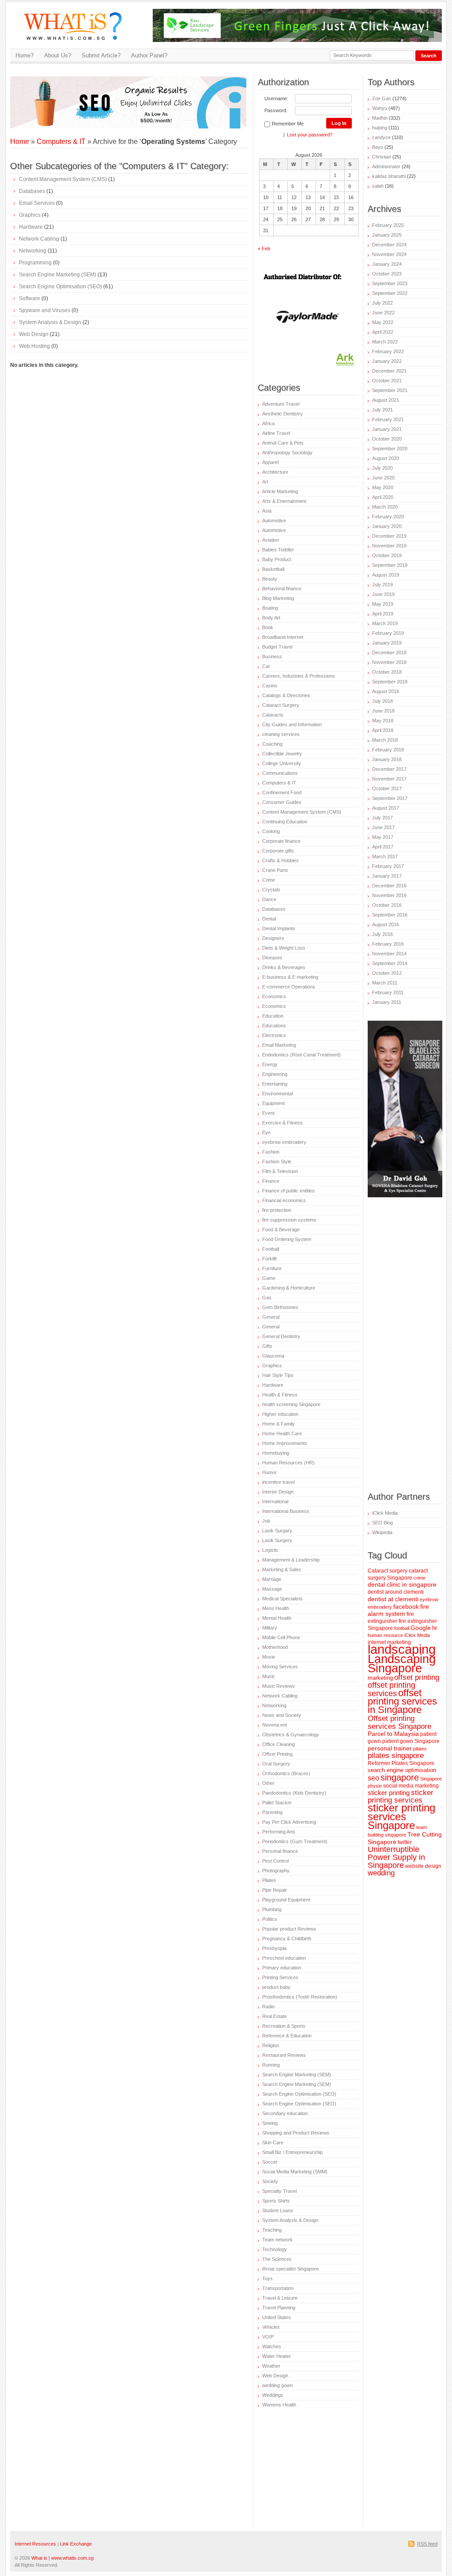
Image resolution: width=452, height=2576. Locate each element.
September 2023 (390, 283)
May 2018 (383, 720)
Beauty (270, 579)
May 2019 (383, 604)
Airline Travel (276, 433)
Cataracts (273, 715)
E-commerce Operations (289, 987)
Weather (271, 2366)
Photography (276, 1871)
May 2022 (383, 322)
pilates (420, 1749)
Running (271, 2065)
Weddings (273, 2395)
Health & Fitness (280, 1395)
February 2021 (388, 419)
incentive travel (278, 1482)
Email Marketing (279, 1045)
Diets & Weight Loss (284, 948)
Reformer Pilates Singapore (401, 1763)
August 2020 (386, 458)
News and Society (282, 1715)
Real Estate (275, 2016)
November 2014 (389, 954)
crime (420, 1578)
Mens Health (276, 1608)
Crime (269, 880)
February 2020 (388, 517)
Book (268, 627)
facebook (406, 1607)
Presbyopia (274, 1948)
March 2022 (385, 342)
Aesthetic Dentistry (282, 414)
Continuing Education (285, 822)
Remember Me (288, 124)
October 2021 (387, 381)
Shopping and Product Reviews (296, 2133)
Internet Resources (35, 2544)
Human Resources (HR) (288, 1463)
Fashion (271, 1152)
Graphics (30, 215)
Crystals (271, 890)
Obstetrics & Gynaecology (291, 1735)
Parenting (272, 1812)
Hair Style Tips (278, 1375)
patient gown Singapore (411, 1741)
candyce (381, 137)
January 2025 (387, 235)
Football (271, 1249)
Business (272, 656)
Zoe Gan (382, 98)
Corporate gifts (278, 851)
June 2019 (383, 594)
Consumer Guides (282, 802)
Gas (267, 1297)
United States (277, 2317)
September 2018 (390, 682)
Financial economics (284, 1200)
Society (270, 2181)
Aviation (271, 540)
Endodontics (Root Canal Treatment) (301, 1055)
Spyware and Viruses (45, 310)
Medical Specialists (282, 1599)
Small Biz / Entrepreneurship (292, 2152)
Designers (273, 938)
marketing (380, 1678)
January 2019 (387, 643)
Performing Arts (279, 1832)
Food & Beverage (281, 1230)
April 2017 (383, 847)
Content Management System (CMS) (63, 179)
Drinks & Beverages (284, 967)
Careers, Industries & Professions (299, 676)
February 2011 (388, 992)
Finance (271, 1181)
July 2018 (382, 701)
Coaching (272, 744)
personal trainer (390, 1748)
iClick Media (385, 1513)
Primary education (282, 1968)
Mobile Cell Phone (281, 1637)
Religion (271, 2045)
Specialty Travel (279, 2191)
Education (273, 1016)
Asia (267, 511)
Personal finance (280, 1851)
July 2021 (382, 410)
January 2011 (387, 1002)
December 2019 (389, 536)
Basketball (273, 569)
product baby (276, 1987)
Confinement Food (282, 792)
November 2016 (389, 895)
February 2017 (388, 866)
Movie (269, 1657)
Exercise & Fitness (282, 1123)
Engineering (275, 1074)
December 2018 (389, 652)
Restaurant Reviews (284, 2055)
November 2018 (389, 662)
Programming (35, 263)
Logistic (270, 1550)
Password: (276, 110)
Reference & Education (287, 2036)
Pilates (269, 1880)
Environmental (277, 1094)
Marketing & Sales (282, 1569)
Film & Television (280, 1171)
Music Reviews (279, 1686)
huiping (380, 128)
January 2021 (387, 429)
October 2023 (387, 274)
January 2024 (387, 264)
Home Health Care (282, 1433)
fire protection (277, 1210)
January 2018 (387, 759)
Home (20, 141)
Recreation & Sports (284, 2026)
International (275, 1501)
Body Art (271, 618)
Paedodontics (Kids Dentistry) (294, 1793)
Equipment (273, 1103)
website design (423, 1866)
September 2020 (390, 449)
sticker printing (389, 1793)
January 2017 (387, 876)
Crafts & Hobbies (281, 860)
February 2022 (388, 351)
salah (378, 186)
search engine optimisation (402, 1770)
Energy (270, 1064)
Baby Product (277, 559)
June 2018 (383, 711)
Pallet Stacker (277, 1803)
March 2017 (385, 856)
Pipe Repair (275, 1890)
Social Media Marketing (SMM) (295, 2172)
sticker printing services (401, 1796)
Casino (270, 686)
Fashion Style (277, 1162)
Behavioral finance (282, 588)
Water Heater (277, 2356)
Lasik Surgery (277, 1540)
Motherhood (275, 1647)
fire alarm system (398, 1610)
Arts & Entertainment (284, 501)
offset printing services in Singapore (402, 1701)
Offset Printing (277, 1754)
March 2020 (385, 507)
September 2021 (390, 390)
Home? (24, 55)
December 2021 (389, 371)
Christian (382, 157)
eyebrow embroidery (284, 1142)
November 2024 (389, 254)
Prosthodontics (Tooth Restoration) (300, 1997)
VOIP (268, 2337)
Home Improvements (285, 1443)
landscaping (402, 1649)
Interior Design (278, 1492)
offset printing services (392, 1689)
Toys (267, 2278)
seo (373, 1778)
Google (421, 1628)
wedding (381, 1873)
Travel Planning (279, 2308)
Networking (33, 251)
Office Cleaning (279, 1744)
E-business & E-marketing (290, 977)
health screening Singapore (291, 1404)
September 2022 (390, 293)
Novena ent (275, 1725)
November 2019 (389, 546)
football (402, 1628)
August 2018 (386, 691)
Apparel (270, 462)
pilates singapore (396, 1756)
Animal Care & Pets (283, 443)
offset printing (417, 1677)
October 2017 (387, 788)
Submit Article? (101, 55)
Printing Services (280, 1977)
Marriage (272, 1579)
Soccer (270, 2162)
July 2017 (382, 818)
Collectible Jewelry (282, 754)
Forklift (269, 1259)
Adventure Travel (281, 404)
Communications (280, 773)
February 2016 (388, 944)
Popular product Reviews (289, 1929)
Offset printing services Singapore (399, 1722)
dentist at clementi (393, 1599)
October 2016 (387, 905)
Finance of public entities (288, 1191)
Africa (268, 423)
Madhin (380, 118)
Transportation (278, 2288)
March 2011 (385, 983)
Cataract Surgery (281, 705)
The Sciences (277, 2259)
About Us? (58, 55)
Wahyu (380, 108)
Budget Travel (277, 647)
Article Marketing (280, 491)
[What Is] (76, 45)
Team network (277, 2240)
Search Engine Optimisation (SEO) (60, 287)
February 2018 (388, 750)
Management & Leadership (291, 1560)
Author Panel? (149, 55)
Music (269, 1676)
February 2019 (388, 633)
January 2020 (387, 526)
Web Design (34, 334)
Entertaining (275, 1084)
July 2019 (382, 585)
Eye (266, 1132)
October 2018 (387, 672)
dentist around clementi (396, 1592)
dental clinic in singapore (402, 1585)
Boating (270, 608)
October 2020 (387, 439)
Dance (269, 899)
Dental (269, 919)
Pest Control (275, 1861)
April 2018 (383, 730)
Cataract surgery (388, 1571)
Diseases (272, 958)
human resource (385, 1635)
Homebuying (276, 1453)
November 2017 (389, 779)
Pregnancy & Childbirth (287, 1939)
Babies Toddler (278, 550)
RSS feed (427, 2544)
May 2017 (383, 837)
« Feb (264, 249)
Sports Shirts (276, 2201)
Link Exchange (76, 2544)
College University (282, 763)
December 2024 (389, 245)
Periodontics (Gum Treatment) (295, 1841)
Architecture (275, 472)
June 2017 (383, 827)
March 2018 (385, 740)
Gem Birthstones (280, 1307)
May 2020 (383, 487)
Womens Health (279, 2405)
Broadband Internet (283, 637)
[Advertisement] (113, 90)
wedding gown (277, 2385)
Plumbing (272, 1909)
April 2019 (383, 614)
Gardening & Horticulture (289, 1288)
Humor (269, 1472)
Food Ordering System (287, 1239)
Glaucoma (273, 1356)
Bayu (378, 147)
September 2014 (390, 963)
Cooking (271, 831)
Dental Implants (279, 928)
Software (30, 298)
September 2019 (390, 565)
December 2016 (389, 886)
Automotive (274, 520)
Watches (272, 2346)
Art (265, 482)
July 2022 (382, 303)
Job (266, 1521)
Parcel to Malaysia (393, 1734)
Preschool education (284, 1958)
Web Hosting (34, 346)
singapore (400, 1777)
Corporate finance (281, 841)
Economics (274, 996)
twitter (405, 1842)
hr (435, 1628)
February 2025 (388, 225)
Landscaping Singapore (402, 1663)
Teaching (272, 2230)
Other (268, 1783)
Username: (276, 98)
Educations (274, 1026)
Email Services (37, 203)
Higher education (280, 1414)
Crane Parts (275, 870)
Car (266, 666)
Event (268, 1113)
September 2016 (390, 915)
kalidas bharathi (389, 176)
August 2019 (386, 575)
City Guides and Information (292, 724)
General (271, 1317)
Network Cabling (39, 239)
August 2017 (386, 808)
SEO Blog (382, 1523)
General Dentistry (281, 1336)
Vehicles (271, 2327)
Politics (270, 1919)
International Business (286, 1511)
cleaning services (281, 734)
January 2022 (387, 361)
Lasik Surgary (277, 1531)
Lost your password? (310, 135)
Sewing (270, 2123)
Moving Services (280, 1667)
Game (269, 1278)
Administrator (386, 166)
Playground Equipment (286, 1900)
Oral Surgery (276, 1764)
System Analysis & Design (50, 322)
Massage (272, 1589)
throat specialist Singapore (290, 2269)
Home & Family (279, 1424)
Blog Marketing (278, 598)
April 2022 (383, 332)
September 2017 (390, 798)
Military (270, 1628)
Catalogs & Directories (286, 695)
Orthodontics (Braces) (286, 1773)
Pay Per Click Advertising (289, 1822)
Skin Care (273, 2142)
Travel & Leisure (280, 2298)
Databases (32, 191)
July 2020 (382, 468)
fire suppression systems (289, 1220)
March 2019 (385, 623)
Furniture (272, 1268)
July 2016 (382, 934)
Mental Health (277, 1618)
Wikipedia (382, 1532)
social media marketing (411, 1786)
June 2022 (383, 313)
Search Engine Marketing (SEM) (58, 275)
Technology (275, 2249)
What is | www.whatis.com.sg (62, 2558)
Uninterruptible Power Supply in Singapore (396, 1857)
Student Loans (278, 2210)
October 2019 (387, 555)
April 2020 (383, 497)
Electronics (274, 1035)
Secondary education (285, 2113)
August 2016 (386, 924)
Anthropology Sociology (287, 453)
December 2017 (389, 769)
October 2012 (387, 973)
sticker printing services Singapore (401, 1817)
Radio (268, 2006)
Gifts (267, 1346)
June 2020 (383, 478)
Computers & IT (61, 141)
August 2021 (386, 400)
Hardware (31, 227)
